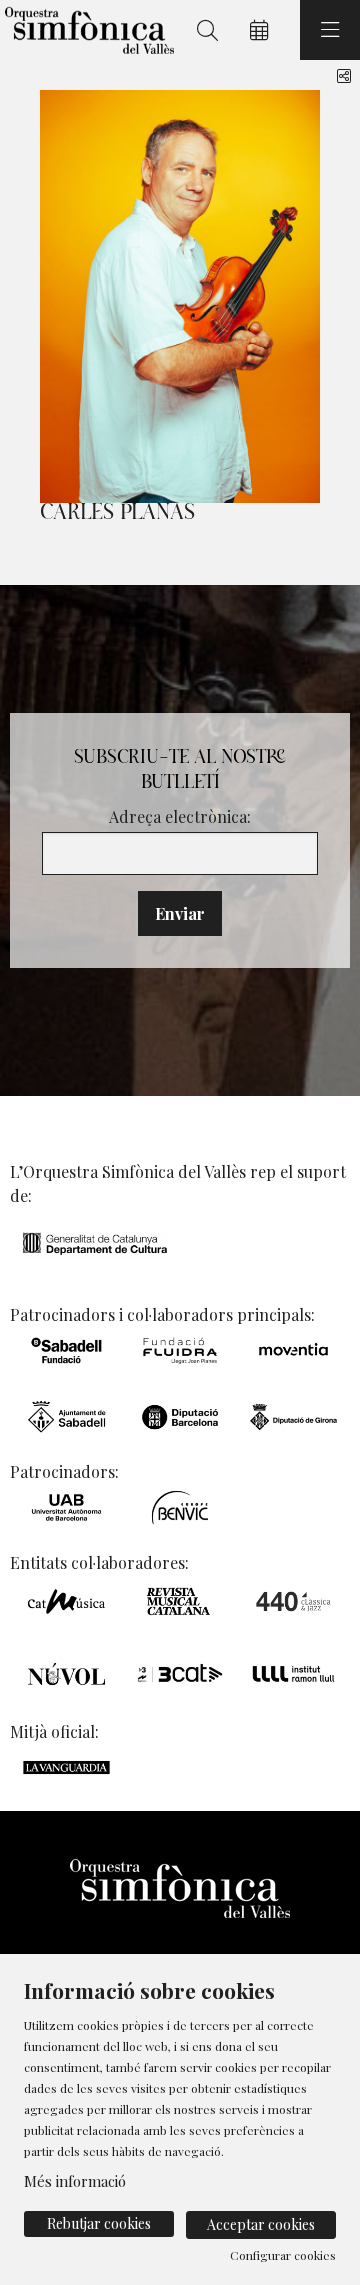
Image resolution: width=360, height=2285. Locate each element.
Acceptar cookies (261, 2224)
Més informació (75, 2181)
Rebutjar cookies (99, 2223)
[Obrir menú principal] (330, 30)
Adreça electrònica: (180, 816)
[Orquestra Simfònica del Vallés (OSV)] (87, 30)
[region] (180, 296)
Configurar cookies (283, 2255)
